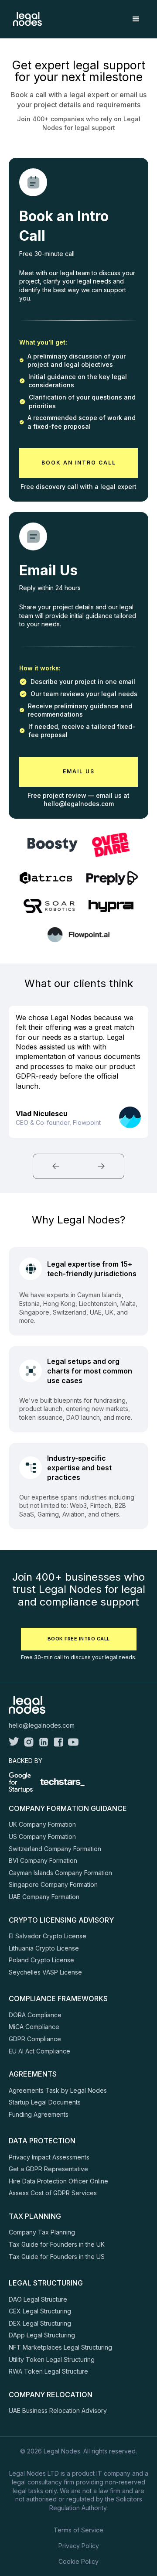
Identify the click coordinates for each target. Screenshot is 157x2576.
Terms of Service (78, 2530)
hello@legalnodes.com (42, 1725)
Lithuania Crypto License (44, 1948)
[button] (136, 19)
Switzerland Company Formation (55, 1849)
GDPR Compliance (35, 2039)
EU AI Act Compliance (39, 2051)
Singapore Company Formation (53, 1884)
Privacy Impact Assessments (49, 2157)
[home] (25, 19)
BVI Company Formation (43, 1860)
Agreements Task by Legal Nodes (58, 2090)
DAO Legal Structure (38, 2299)
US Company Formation (42, 1836)
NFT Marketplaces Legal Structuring (60, 2347)
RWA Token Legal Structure (48, 2371)
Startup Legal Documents (45, 2102)
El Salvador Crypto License (48, 1936)
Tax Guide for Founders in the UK (57, 2244)
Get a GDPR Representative (48, 2169)
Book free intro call (79, 1639)
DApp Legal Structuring (42, 2335)
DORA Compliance (35, 2015)
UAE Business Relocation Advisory (58, 2410)
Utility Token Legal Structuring (52, 2359)
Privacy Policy (79, 2546)
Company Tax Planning (42, 2232)
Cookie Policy (78, 2561)
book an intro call (79, 463)
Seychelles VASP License (45, 1972)
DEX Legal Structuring (40, 2323)
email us (79, 771)
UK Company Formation (42, 1824)
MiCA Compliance (34, 2027)
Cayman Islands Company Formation (60, 1873)
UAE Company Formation (44, 1897)
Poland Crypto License (41, 1960)
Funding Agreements (39, 2114)
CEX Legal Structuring (40, 2311)
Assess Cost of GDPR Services (53, 2193)
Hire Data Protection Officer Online (58, 2181)
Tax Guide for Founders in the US (57, 2257)
